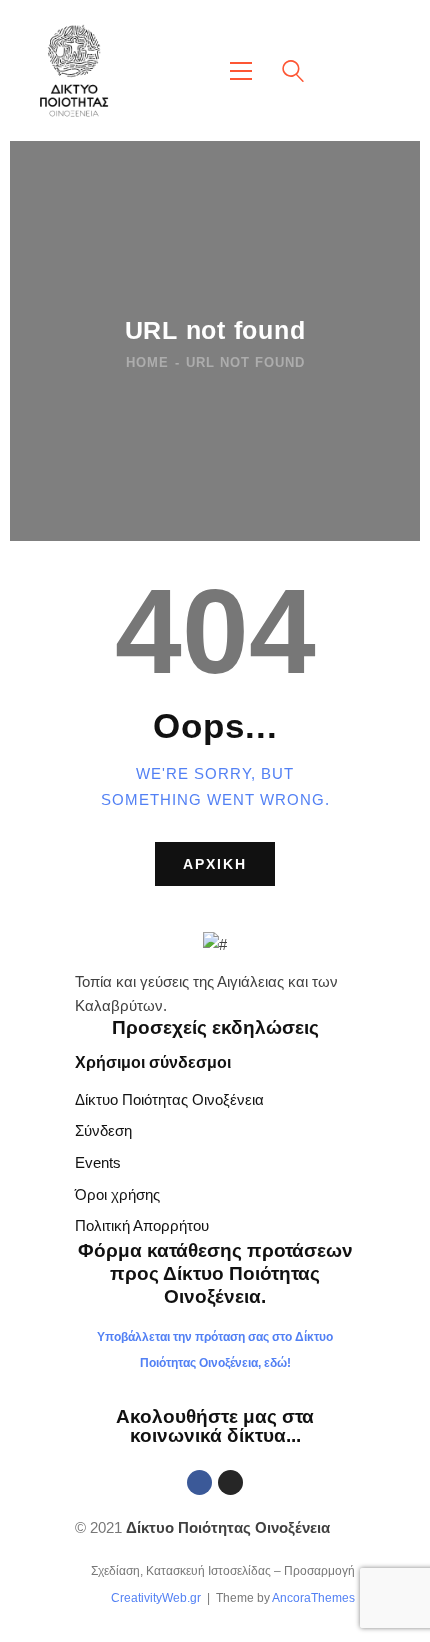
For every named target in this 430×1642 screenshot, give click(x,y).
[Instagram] (230, 1482)
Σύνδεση (103, 1130)
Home (147, 362)
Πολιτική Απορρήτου (142, 1225)
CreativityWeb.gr (156, 1598)
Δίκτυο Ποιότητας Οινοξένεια (169, 1099)
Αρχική (215, 864)
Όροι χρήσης (117, 1194)
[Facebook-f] (199, 1482)
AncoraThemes (313, 1598)
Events (98, 1162)
